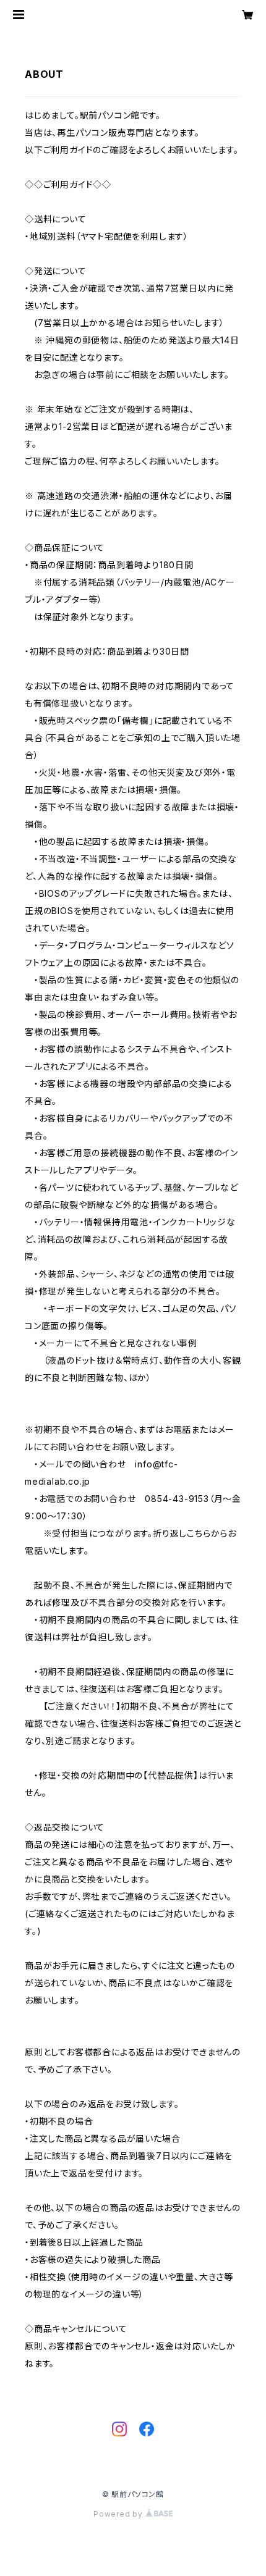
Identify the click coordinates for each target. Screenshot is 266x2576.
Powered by (119, 2514)
